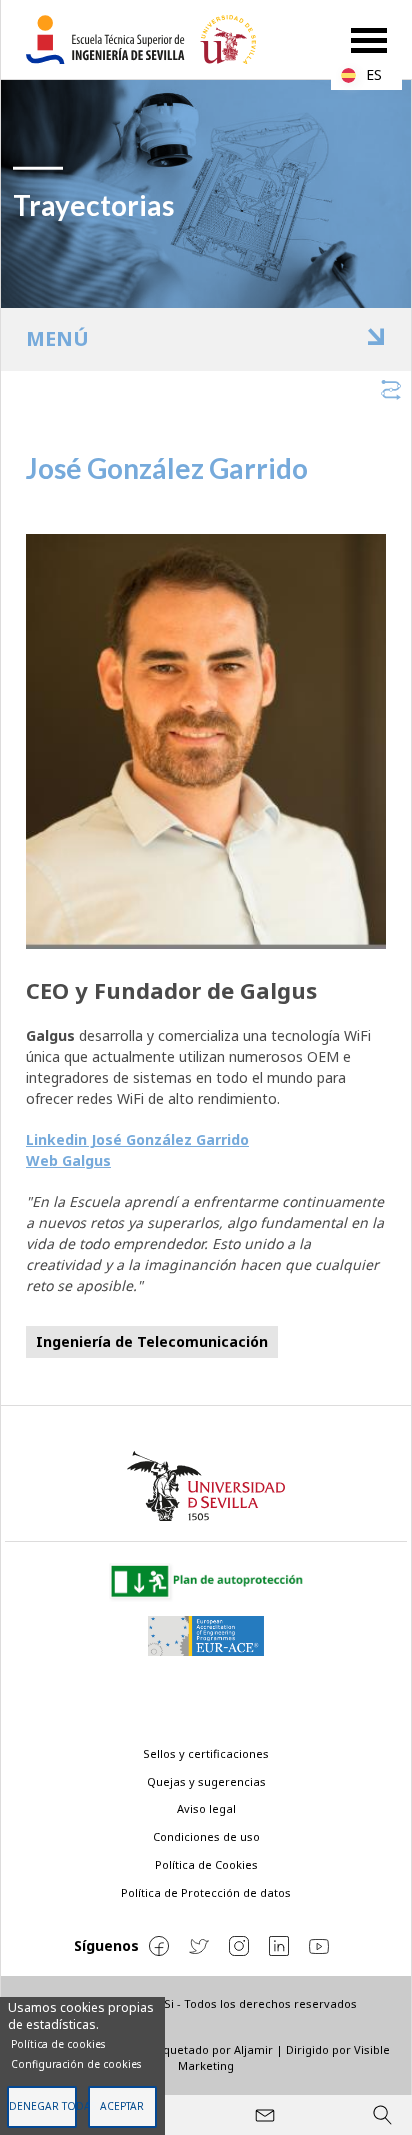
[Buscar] (382, 2115)
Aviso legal (206, 1808)
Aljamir (253, 2049)
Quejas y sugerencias (206, 1781)
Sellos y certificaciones (206, 1753)
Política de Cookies (206, 1864)
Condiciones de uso (206, 1836)
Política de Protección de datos (206, 1892)
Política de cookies (58, 2044)
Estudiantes (218, 339)
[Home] (149, 39)
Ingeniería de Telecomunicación (152, 1341)
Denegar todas (43, 2106)
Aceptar (122, 2106)
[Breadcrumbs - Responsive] (206, 387)
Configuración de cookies (76, 2064)
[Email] (265, 2115)
